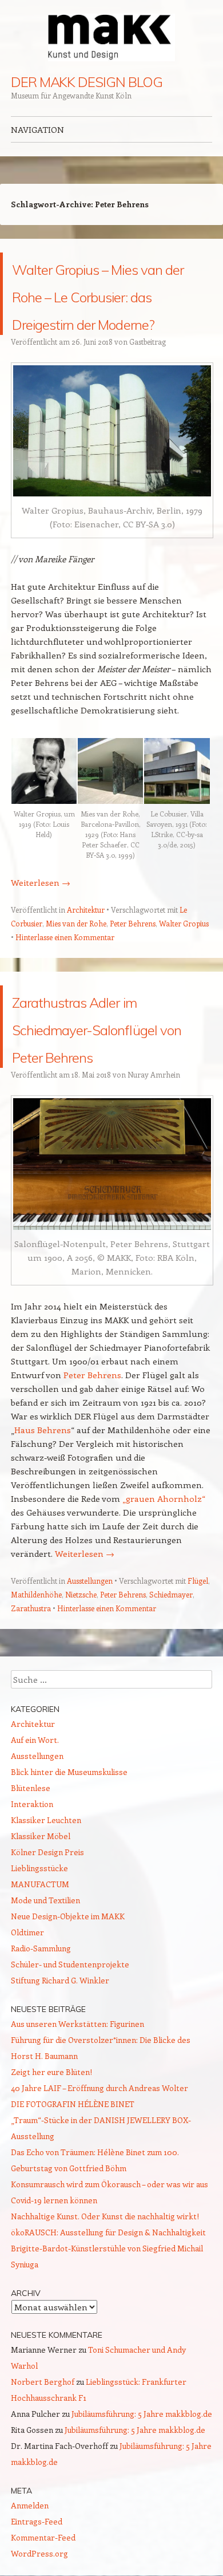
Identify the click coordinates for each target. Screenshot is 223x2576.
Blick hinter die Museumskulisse (69, 1854)
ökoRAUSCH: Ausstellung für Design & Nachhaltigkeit (108, 2315)
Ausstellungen (90, 1663)
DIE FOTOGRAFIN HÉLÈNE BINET (73, 2186)
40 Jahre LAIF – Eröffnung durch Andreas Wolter (99, 2170)
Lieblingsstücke (39, 1950)
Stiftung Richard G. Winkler (60, 2063)
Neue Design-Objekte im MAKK (68, 1999)
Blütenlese (31, 1870)
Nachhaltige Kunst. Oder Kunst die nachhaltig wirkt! (105, 2299)
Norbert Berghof (43, 2464)
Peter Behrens (133, 978)
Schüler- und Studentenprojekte (70, 2047)
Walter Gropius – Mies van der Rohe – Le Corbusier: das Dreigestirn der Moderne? (106, 321)
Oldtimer (27, 2015)
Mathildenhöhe (36, 1677)
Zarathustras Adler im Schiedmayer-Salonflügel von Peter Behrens (106, 1095)
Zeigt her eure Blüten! (51, 2154)
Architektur (86, 964)
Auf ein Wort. (35, 1822)
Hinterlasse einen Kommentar (65, 992)
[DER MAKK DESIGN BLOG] (111, 38)
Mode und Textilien (45, 1983)
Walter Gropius (184, 978)
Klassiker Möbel (41, 1918)
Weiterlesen (41, 937)
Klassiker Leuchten (46, 1902)
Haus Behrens (43, 1512)
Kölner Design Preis (47, 1934)
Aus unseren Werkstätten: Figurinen (77, 2106)
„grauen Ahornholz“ (164, 1581)
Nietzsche (81, 1677)
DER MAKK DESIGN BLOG (87, 82)
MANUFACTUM (40, 1966)
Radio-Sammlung (41, 2031)
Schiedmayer (171, 1677)
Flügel (198, 1663)
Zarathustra (31, 1691)
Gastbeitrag (148, 397)
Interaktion (32, 1886)
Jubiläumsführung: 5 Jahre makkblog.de (142, 2496)
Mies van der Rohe (76, 978)
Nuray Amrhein (154, 1157)
